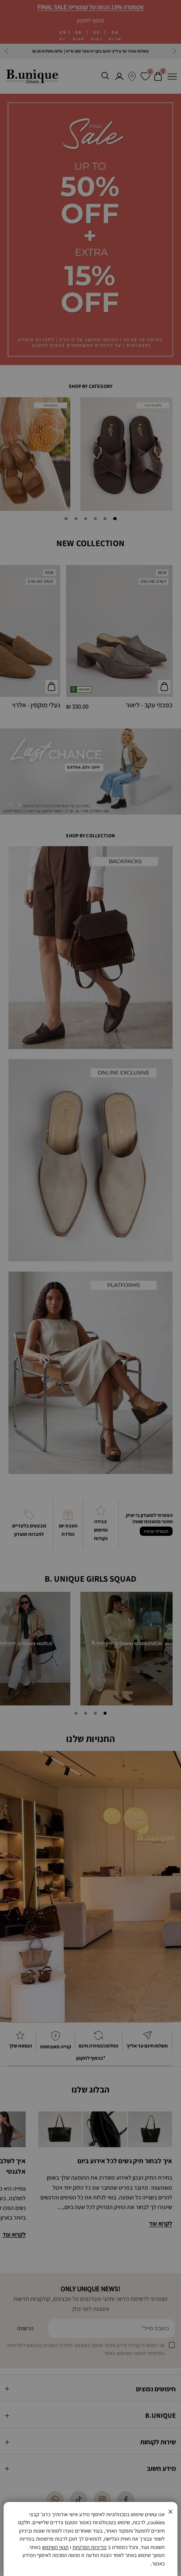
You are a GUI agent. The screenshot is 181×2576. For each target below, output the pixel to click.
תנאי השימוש (55, 2547)
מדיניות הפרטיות (89, 2547)
